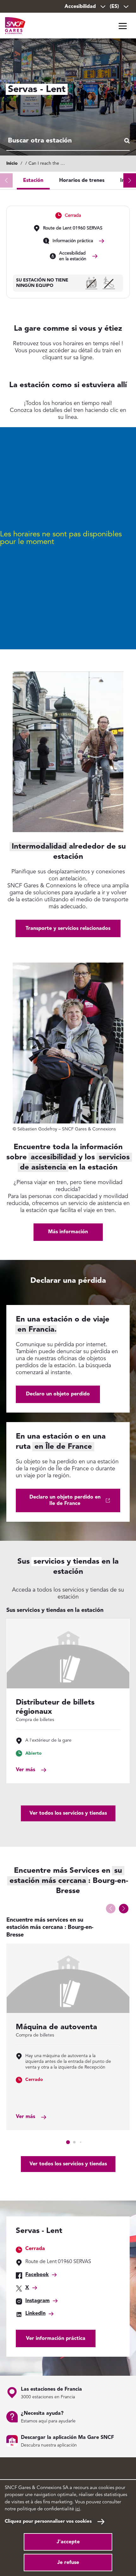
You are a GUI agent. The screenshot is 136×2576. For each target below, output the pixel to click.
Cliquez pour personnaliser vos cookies (48, 2522)
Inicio (12, 163)
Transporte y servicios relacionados (68, 929)
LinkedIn (35, 2314)
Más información (68, 1232)
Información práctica (73, 241)
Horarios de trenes (82, 181)
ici (78, 2509)
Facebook (37, 2275)
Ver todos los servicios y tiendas (68, 1813)
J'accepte (68, 2542)
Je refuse (68, 2563)
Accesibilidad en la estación (73, 256)
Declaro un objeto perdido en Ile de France (65, 1500)
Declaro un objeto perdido (58, 1394)
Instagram (37, 2301)
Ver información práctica (56, 2339)
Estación (33, 181)
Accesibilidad (80, 7)
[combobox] (68, 141)
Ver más (25, 1770)
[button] (130, 180)
